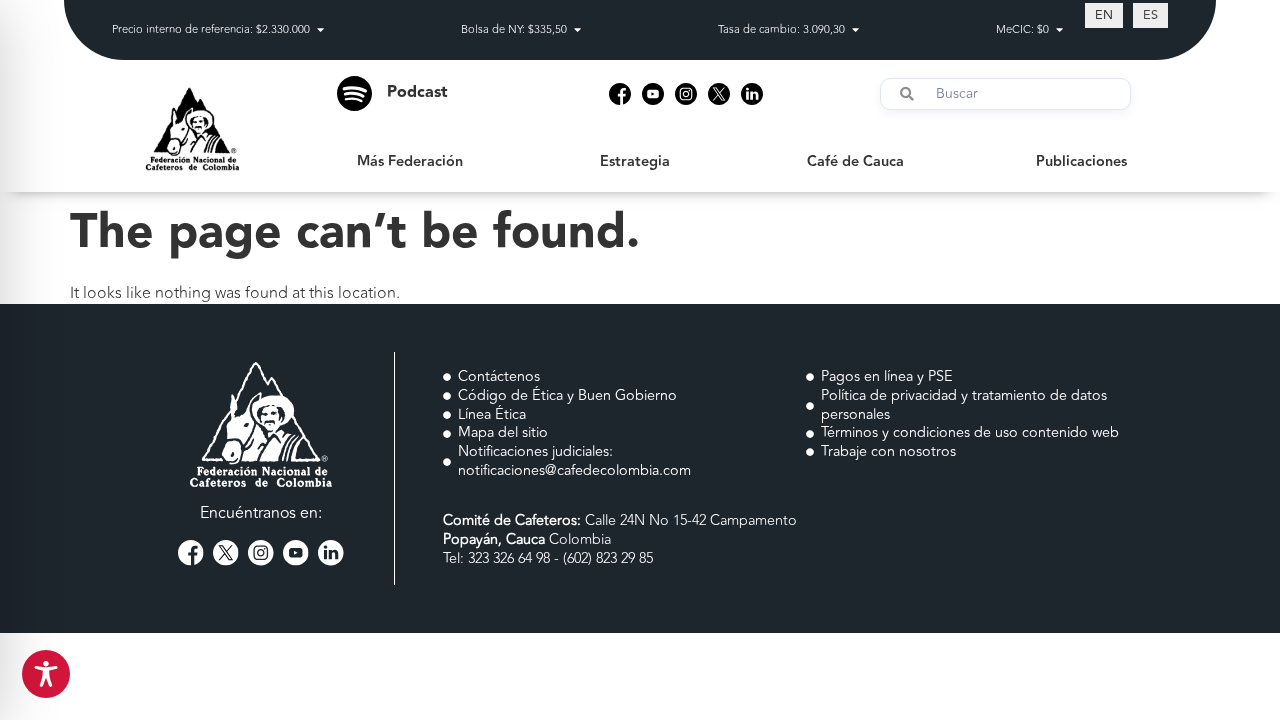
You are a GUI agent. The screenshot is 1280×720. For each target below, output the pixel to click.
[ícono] (620, 94)
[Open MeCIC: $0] (1059, 30)
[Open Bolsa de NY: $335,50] (577, 30)
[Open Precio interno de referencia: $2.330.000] (320, 30)
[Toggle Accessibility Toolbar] (46, 674)
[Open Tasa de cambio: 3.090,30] (855, 30)
